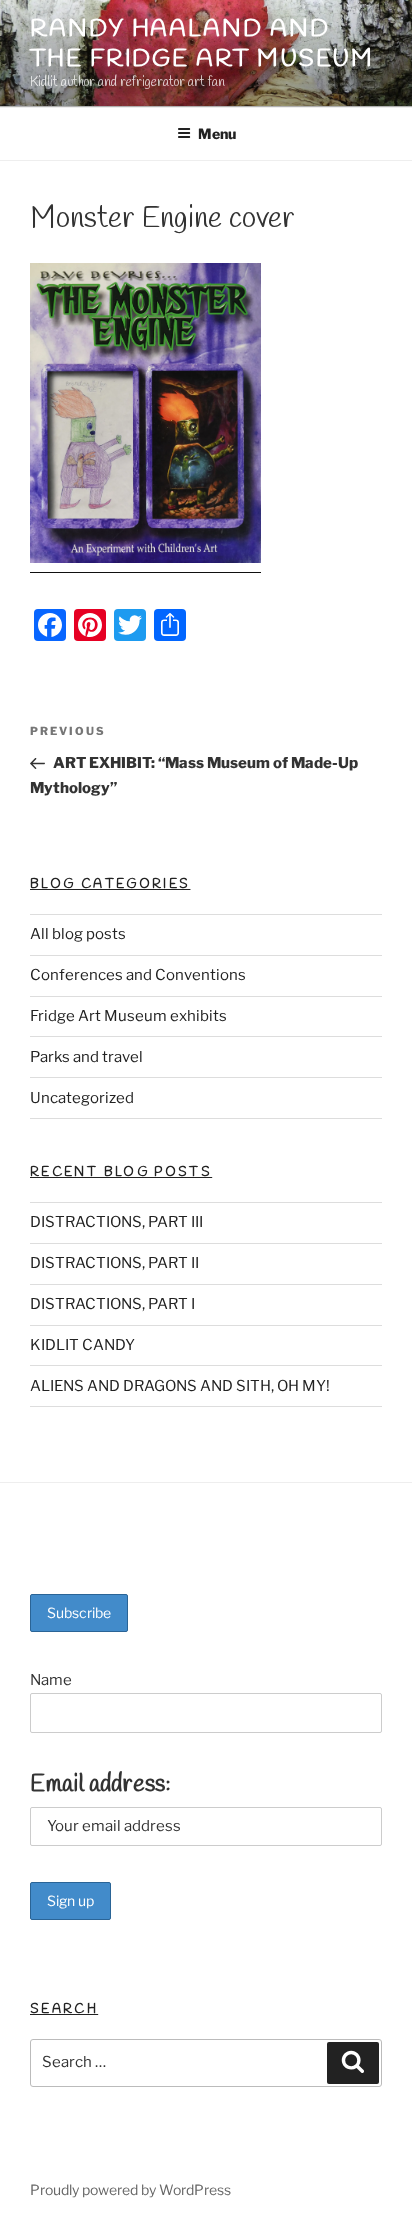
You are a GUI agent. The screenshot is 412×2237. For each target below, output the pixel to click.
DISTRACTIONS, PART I (112, 1304)
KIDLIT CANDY (82, 1345)
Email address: (100, 1785)
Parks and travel (86, 1057)
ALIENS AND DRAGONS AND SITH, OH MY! (180, 1386)
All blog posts (78, 934)
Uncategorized (82, 1098)
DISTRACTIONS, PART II (114, 1263)
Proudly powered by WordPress (130, 2189)
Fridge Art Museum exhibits (128, 1016)
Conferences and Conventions (138, 975)
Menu (217, 133)
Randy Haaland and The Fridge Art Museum (202, 45)
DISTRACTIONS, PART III (116, 1222)
